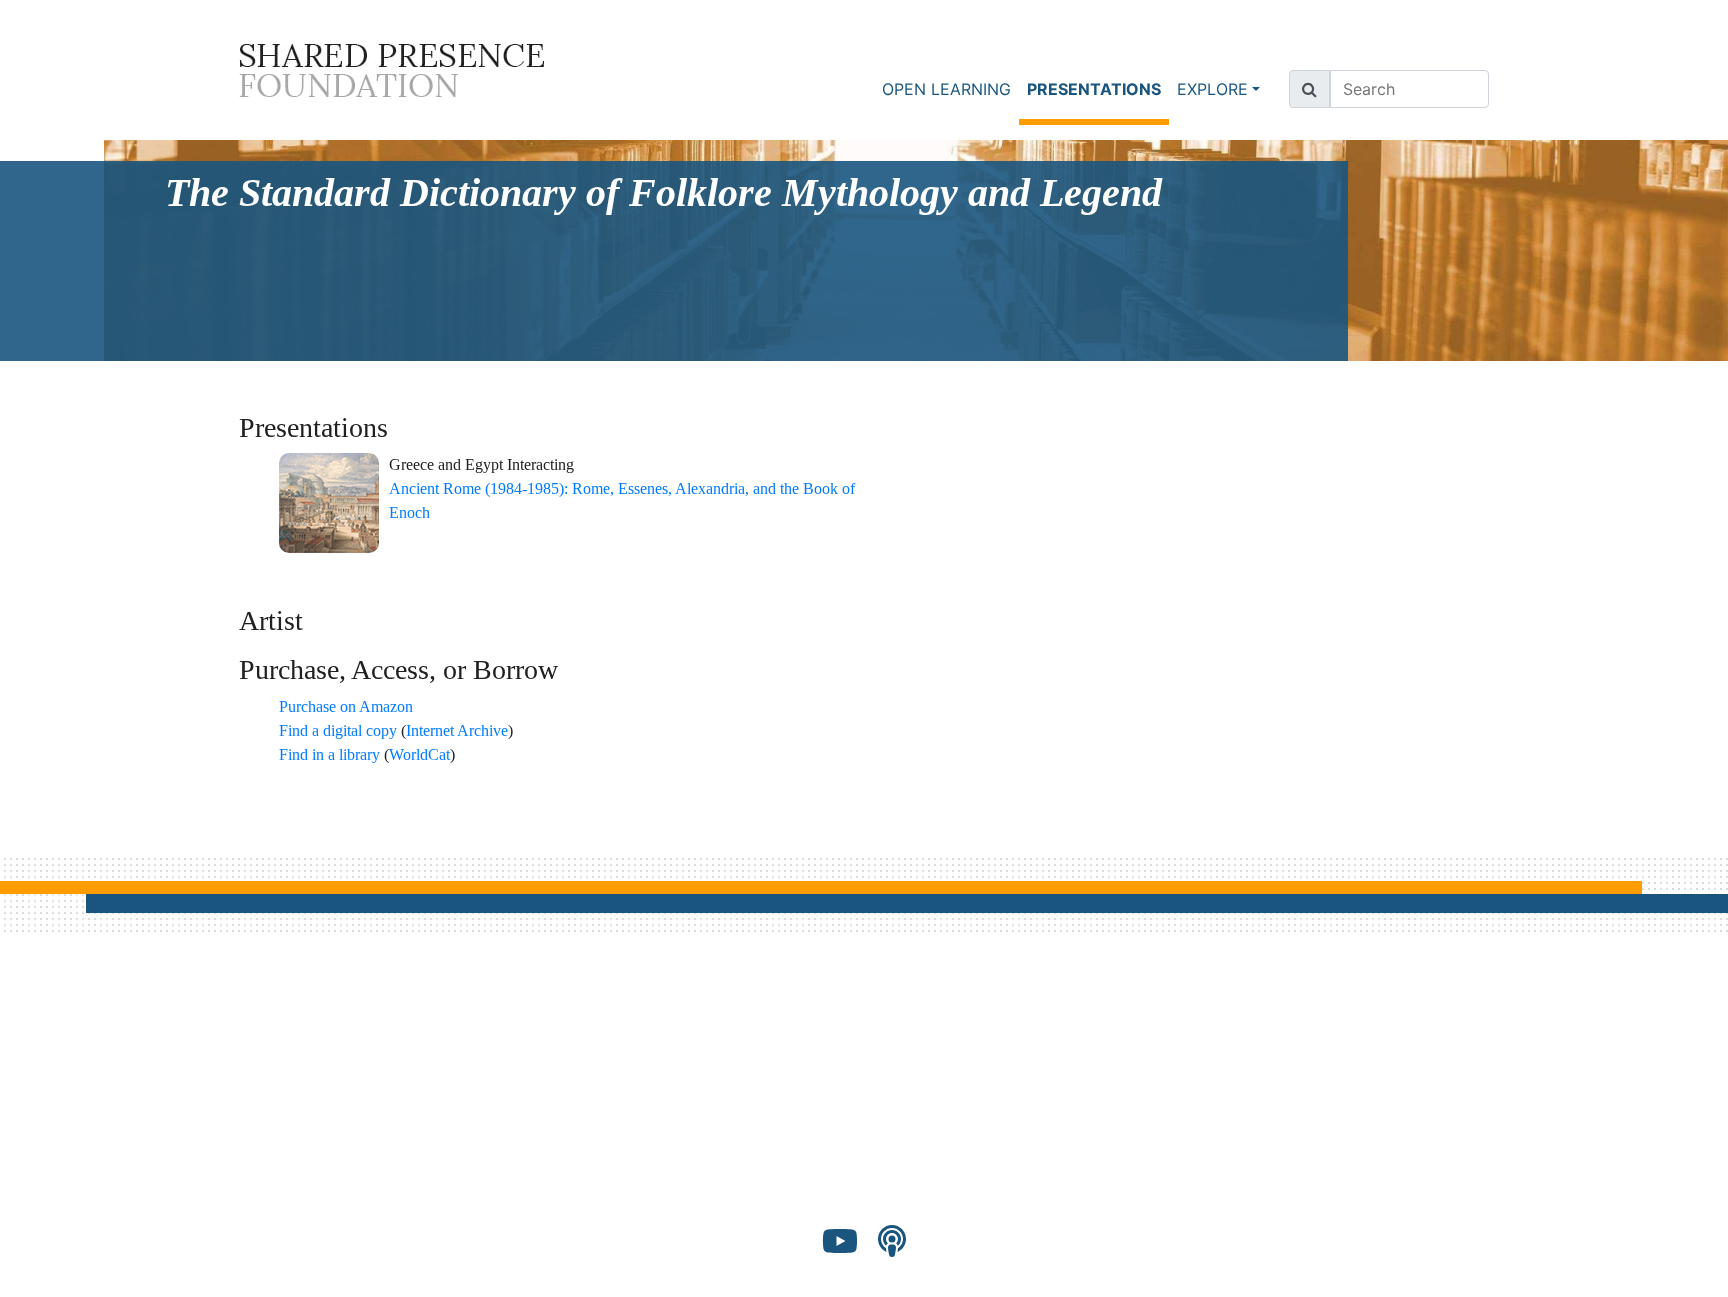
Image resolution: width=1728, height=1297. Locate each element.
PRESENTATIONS (1098, 88)
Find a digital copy (338, 730)
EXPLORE (1212, 89)
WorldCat (419, 754)
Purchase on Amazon (346, 706)
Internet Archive (457, 730)
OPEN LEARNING (946, 89)
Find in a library (329, 754)
